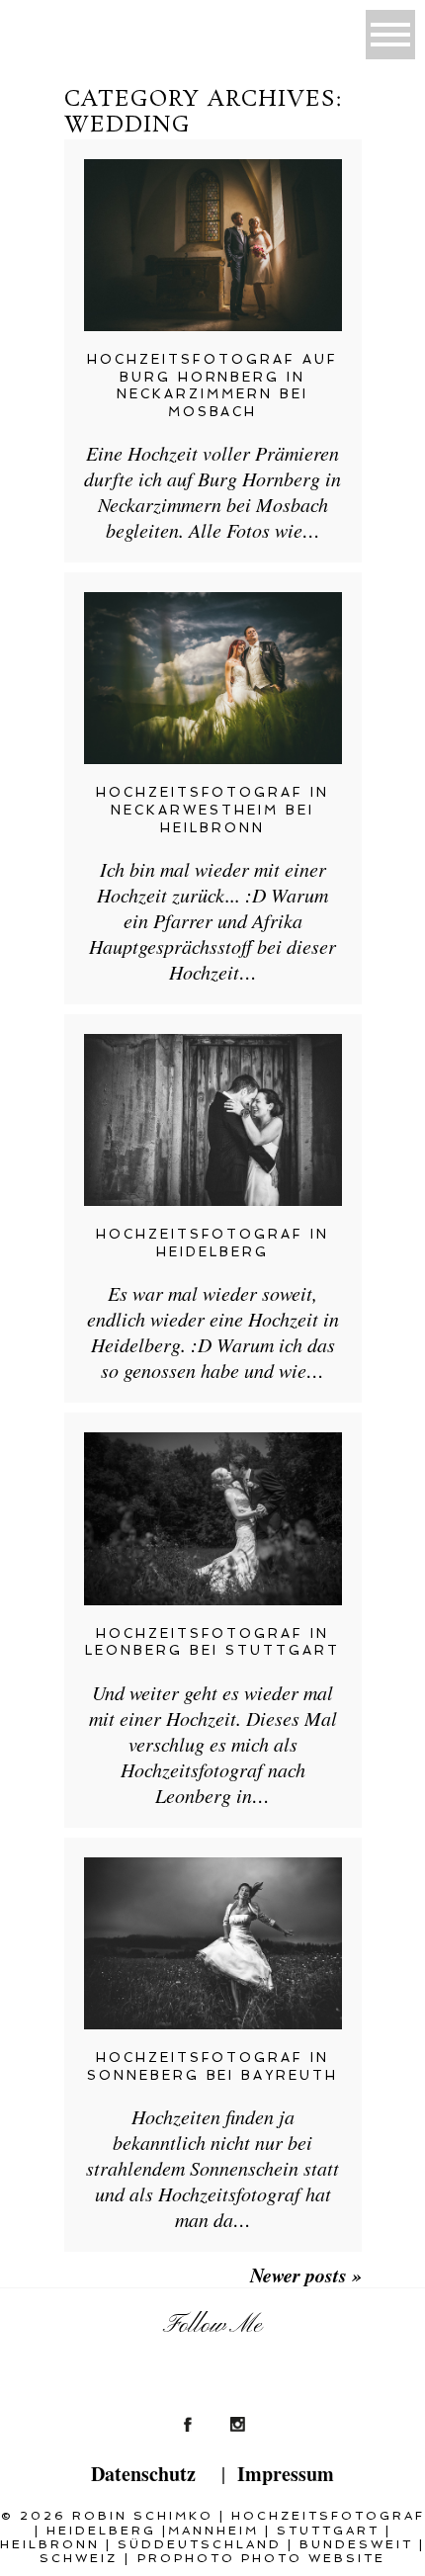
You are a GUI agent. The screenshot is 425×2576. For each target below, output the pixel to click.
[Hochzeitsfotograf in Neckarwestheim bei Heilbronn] (213, 678)
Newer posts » (306, 2275)
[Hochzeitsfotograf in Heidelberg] (213, 1120)
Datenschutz (143, 2474)
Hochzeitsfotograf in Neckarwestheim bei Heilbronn (213, 810)
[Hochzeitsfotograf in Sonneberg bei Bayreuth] (213, 1943)
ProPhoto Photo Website (261, 2558)
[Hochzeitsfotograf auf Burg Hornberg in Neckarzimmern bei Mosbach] (213, 245)
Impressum (286, 2474)
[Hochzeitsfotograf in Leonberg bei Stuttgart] (213, 1518)
